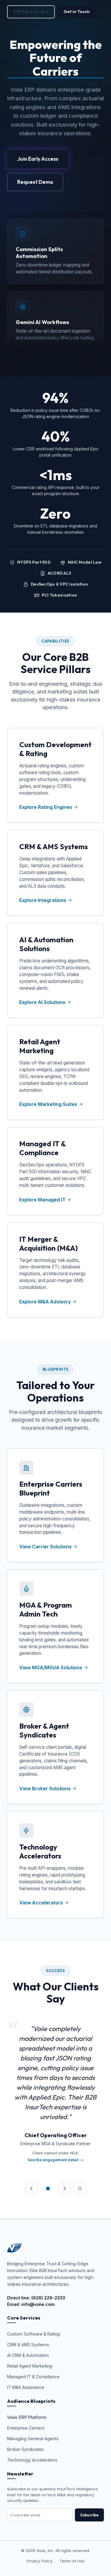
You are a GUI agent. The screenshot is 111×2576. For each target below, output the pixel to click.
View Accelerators (42, 1903)
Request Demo (35, 182)
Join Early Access (38, 159)
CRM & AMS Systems (28, 2345)
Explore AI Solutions (42, 1002)
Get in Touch (77, 12)
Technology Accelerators (32, 2460)
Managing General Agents (33, 2439)
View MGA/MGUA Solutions (51, 1668)
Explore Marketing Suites (48, 1104)
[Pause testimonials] (80, 2188)
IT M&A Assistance (26, 2387)
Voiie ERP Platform (27, 2417)
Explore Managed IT (42, 1200)
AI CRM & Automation (28, 2355)
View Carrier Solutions (46, 1547)
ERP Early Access (31, 12)
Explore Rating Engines (46, 807)
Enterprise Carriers (26, 2428)
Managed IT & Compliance (33, 2377)
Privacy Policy (40, 2561)
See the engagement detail (53, 2160)
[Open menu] (103, 12)
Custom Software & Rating (33, 2334)
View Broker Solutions (46, 1788)
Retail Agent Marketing (30, 2366)
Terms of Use (72, 2561)
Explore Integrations (43, 900)
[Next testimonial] (65, 2188)
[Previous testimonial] (31, 2188)
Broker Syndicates (25, 2449)
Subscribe (89, 2515)
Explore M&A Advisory (45, 1302)
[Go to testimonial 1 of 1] (48, 2188)
